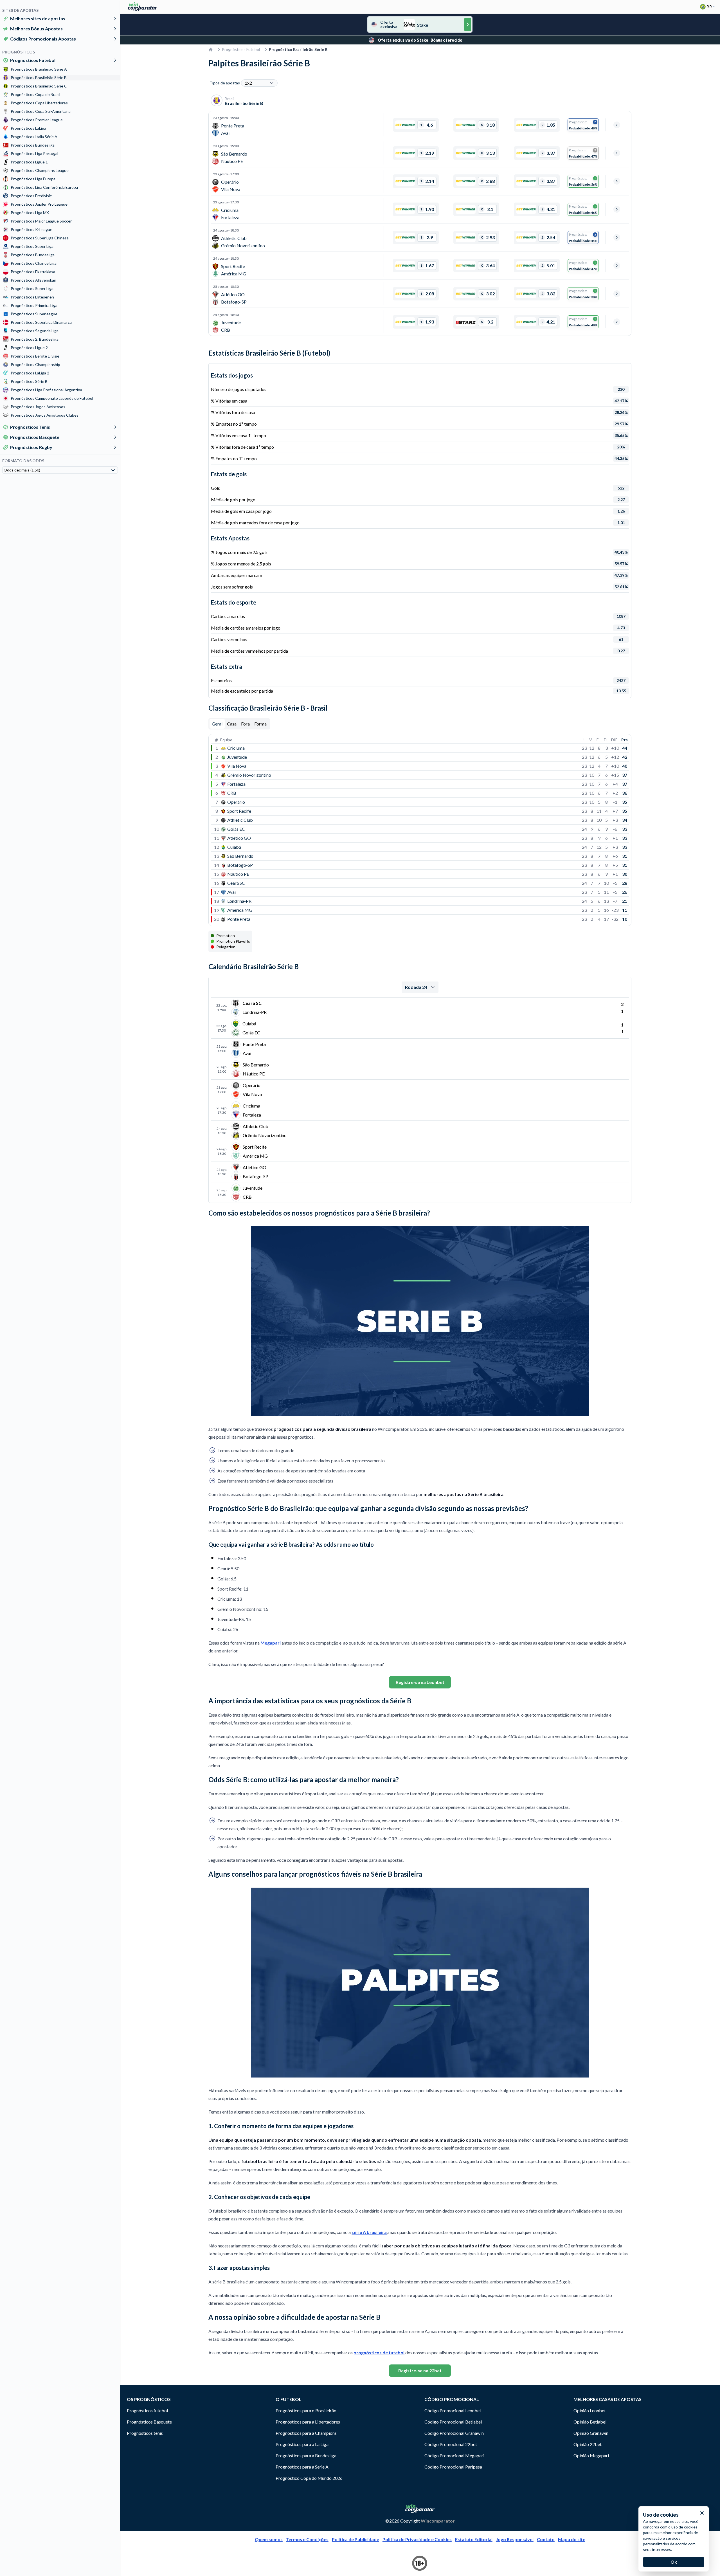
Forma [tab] (260, 724)
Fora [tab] (245, 724)
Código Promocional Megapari (454, 2455)
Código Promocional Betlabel (453, 2422)
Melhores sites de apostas (38, 18)
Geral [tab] (217, 724)
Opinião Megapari (591, 2455)
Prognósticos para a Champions (306, 2433)
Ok (674, 2562)
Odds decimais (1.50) (22, 470)
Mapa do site (572, 2539)
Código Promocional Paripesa (453, 2467)
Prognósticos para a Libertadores (308, 2422)
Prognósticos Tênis (30, 427)
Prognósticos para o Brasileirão (306, 2410)
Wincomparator (438, 2521)
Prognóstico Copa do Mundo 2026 (309, 2478)
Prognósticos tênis (145, 2433)
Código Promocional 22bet (451, 2444)
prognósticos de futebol (379, 2352)
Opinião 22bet (588, 2444)
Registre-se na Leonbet (420, 1682)
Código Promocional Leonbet (453, 2410)
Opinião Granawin (591, 2433)
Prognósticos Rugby (31, 447)
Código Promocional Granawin (454, 2433)
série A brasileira (369, 2232)
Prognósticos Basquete (35, 437)
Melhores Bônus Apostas (36, 29)
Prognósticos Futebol (33, 60)
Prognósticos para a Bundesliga (306, 2455)
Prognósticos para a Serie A (302, 2467)
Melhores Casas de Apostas (607, 2399)
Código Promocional (452, 2399)
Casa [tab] (232, 724)
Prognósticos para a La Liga (302, 2444)
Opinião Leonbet (590, 2410)
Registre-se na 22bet (420, 2370)
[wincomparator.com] (143, 7)
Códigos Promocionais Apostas (43, 39)
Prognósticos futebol (147, 2410)
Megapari (271, 1643)
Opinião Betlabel (590, 2422)
